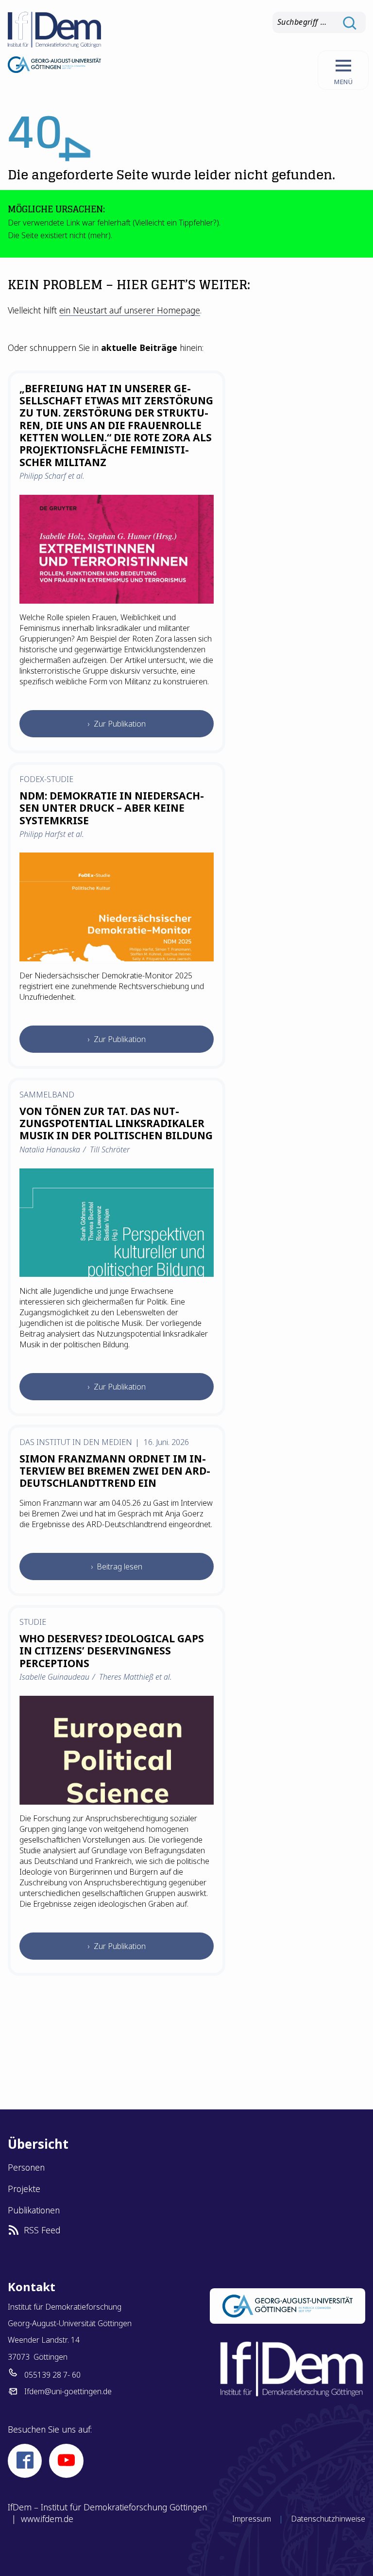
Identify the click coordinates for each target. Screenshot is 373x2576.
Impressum (252, 2519)
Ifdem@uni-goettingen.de (68, 2391)
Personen (26, 2167)
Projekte (24, 2189)
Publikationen (34, 2210)
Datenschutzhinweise (328, 2519)
